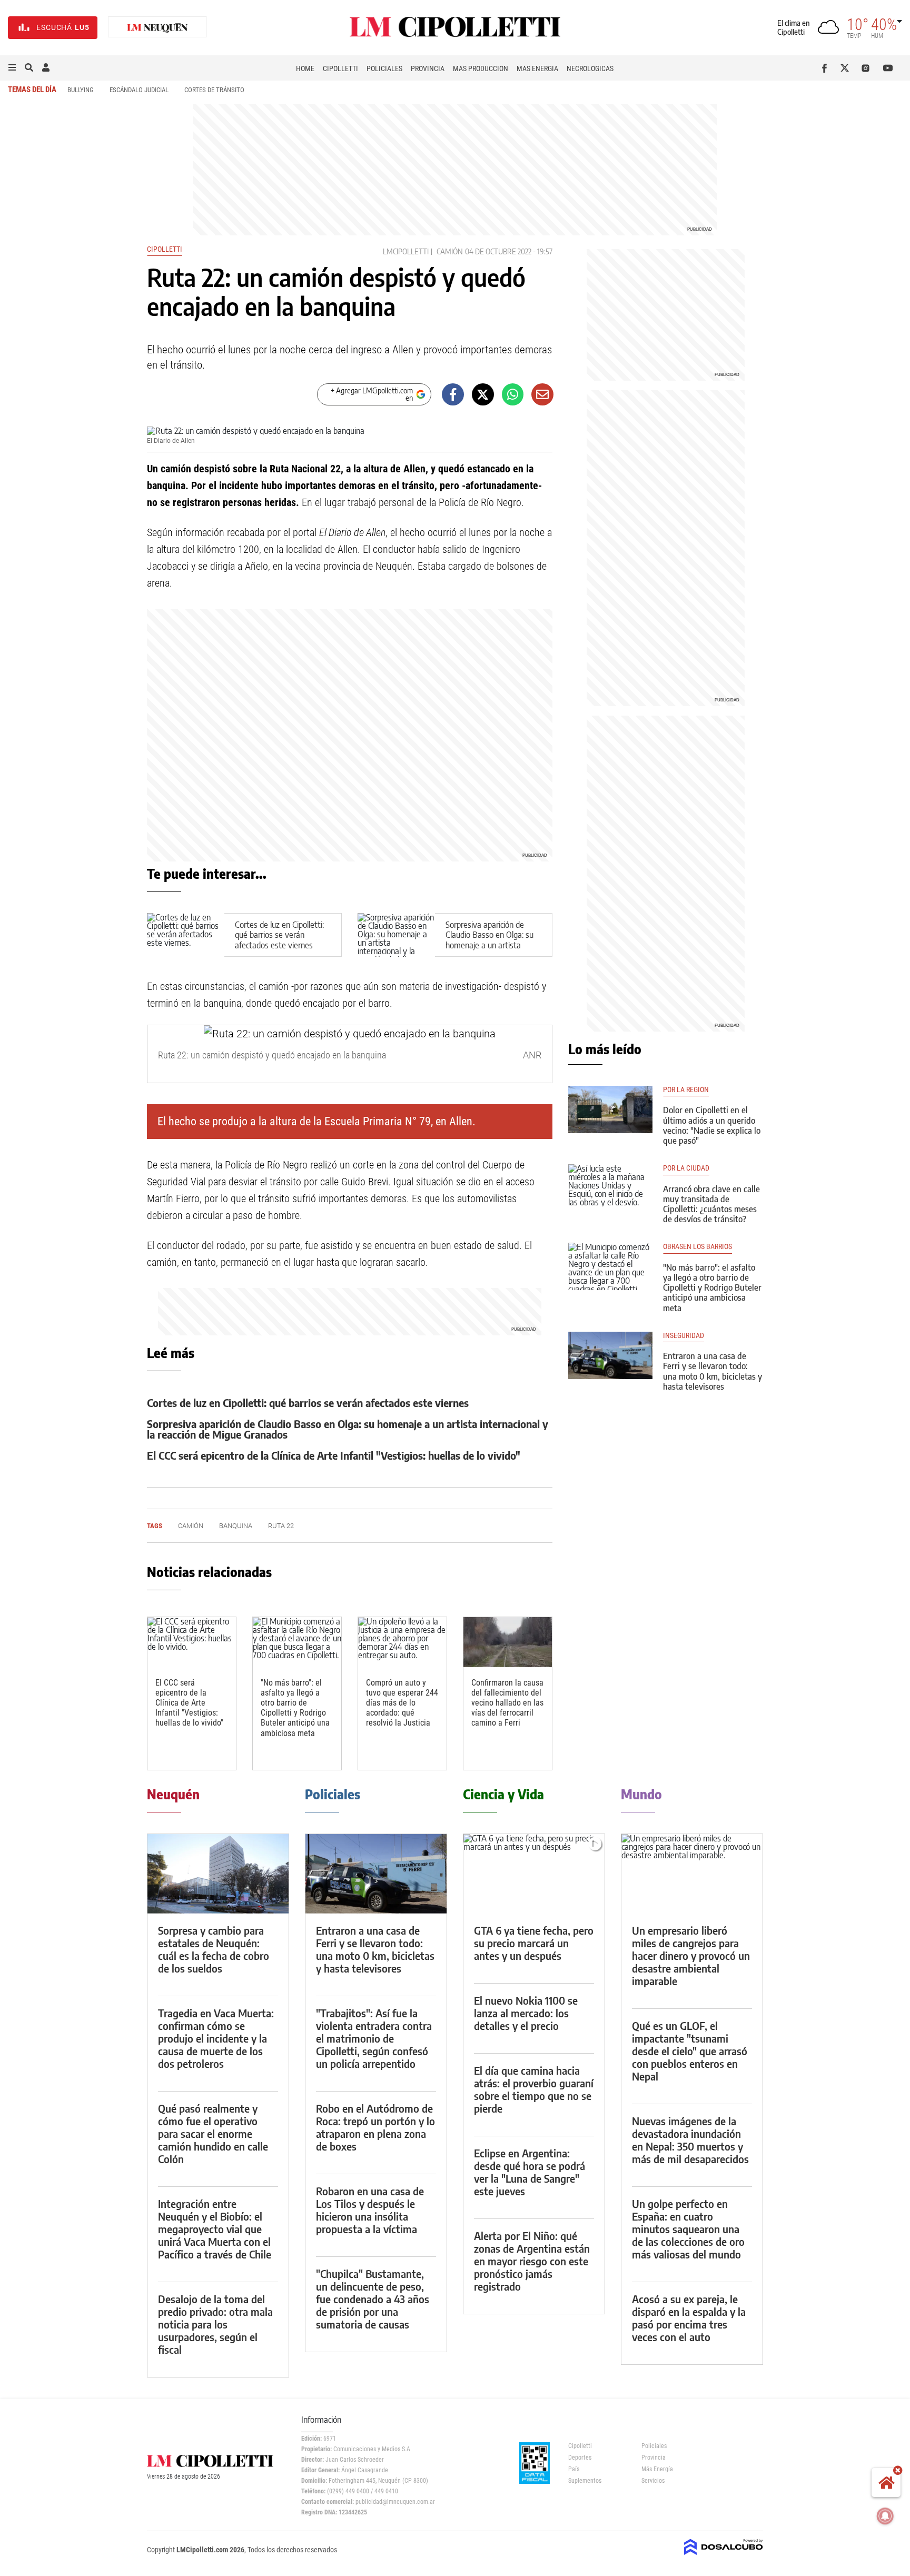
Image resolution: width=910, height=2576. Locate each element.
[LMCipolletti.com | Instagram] (868, 68)
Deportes (580, 2458)
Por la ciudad (686, 1168)
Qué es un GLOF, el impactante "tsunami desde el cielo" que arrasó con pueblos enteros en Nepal (690, 2051)
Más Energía (537, 68)
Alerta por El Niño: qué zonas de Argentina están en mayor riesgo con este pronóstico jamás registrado (532, 2261)
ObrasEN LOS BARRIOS (698, 1247)
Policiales (384, 68)
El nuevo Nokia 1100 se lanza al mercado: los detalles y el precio (526, 2013)
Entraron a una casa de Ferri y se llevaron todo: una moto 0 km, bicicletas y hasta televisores (713, 1371)
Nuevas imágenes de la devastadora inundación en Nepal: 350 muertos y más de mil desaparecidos (690, 2140)
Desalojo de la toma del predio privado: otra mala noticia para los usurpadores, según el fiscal (215, 2324)
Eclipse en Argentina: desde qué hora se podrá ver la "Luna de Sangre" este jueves (530, 2172)
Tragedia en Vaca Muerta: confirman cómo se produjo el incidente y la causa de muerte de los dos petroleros (216, 2038)
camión (450, 251)
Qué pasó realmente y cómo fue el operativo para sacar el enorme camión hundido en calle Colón (213, 2133)
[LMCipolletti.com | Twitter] (847, 68)
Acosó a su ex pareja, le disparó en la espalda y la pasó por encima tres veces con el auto (689, 2318)
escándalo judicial (139, 90)
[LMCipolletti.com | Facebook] (827, 68)
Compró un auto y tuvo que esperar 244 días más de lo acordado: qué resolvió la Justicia (402, 1703)
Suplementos (585, 2481)
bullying (81, 90)
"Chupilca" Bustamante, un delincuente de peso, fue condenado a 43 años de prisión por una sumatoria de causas (373, 2299)
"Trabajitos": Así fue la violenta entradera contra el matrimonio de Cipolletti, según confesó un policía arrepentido (374, 2038)
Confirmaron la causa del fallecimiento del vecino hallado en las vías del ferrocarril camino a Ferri (507, 1703)
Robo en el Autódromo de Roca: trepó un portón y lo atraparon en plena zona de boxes (375, 2127)
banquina (236, 1526)
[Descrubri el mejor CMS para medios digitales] (724, 2556)
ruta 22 (281, 1526)
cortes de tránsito (214, 90)
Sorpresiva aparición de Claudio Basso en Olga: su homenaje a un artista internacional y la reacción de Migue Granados (489, 945)
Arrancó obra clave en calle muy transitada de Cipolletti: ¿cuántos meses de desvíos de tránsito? (711, 1204)
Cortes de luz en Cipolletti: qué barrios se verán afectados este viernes (279, 935)
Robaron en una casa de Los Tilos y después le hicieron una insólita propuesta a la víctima (370, 2210)
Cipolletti (340, 68)
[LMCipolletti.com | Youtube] (888, 68)
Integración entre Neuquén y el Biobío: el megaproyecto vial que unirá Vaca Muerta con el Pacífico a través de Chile (215, 2229)
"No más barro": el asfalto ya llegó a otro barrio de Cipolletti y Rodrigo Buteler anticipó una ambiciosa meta (295, 1708)
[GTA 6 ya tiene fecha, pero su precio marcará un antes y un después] (534, 1874)
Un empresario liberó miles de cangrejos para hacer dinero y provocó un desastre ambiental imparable (691, 1955)
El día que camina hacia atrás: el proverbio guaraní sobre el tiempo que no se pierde (534, 2089)
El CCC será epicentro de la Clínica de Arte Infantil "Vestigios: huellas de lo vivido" (334, 1455)
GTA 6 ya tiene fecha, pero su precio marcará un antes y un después (534, 1943)
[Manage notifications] (885, 2516)
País (574, 2469)
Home (305, 68)
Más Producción (481, 68)
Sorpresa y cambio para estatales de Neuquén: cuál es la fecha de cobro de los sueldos (214, 1949)
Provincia (428, 68)
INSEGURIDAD (684, 1336)
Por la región (686, 1090)
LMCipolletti (406, 251)
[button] (12, 68)
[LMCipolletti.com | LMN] (157, 28)
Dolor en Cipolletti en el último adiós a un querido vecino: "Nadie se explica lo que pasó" (712, 1125)
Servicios (653, 2481)
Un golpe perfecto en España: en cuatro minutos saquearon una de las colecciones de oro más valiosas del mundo (688, 2229)
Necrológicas (590, 68)
